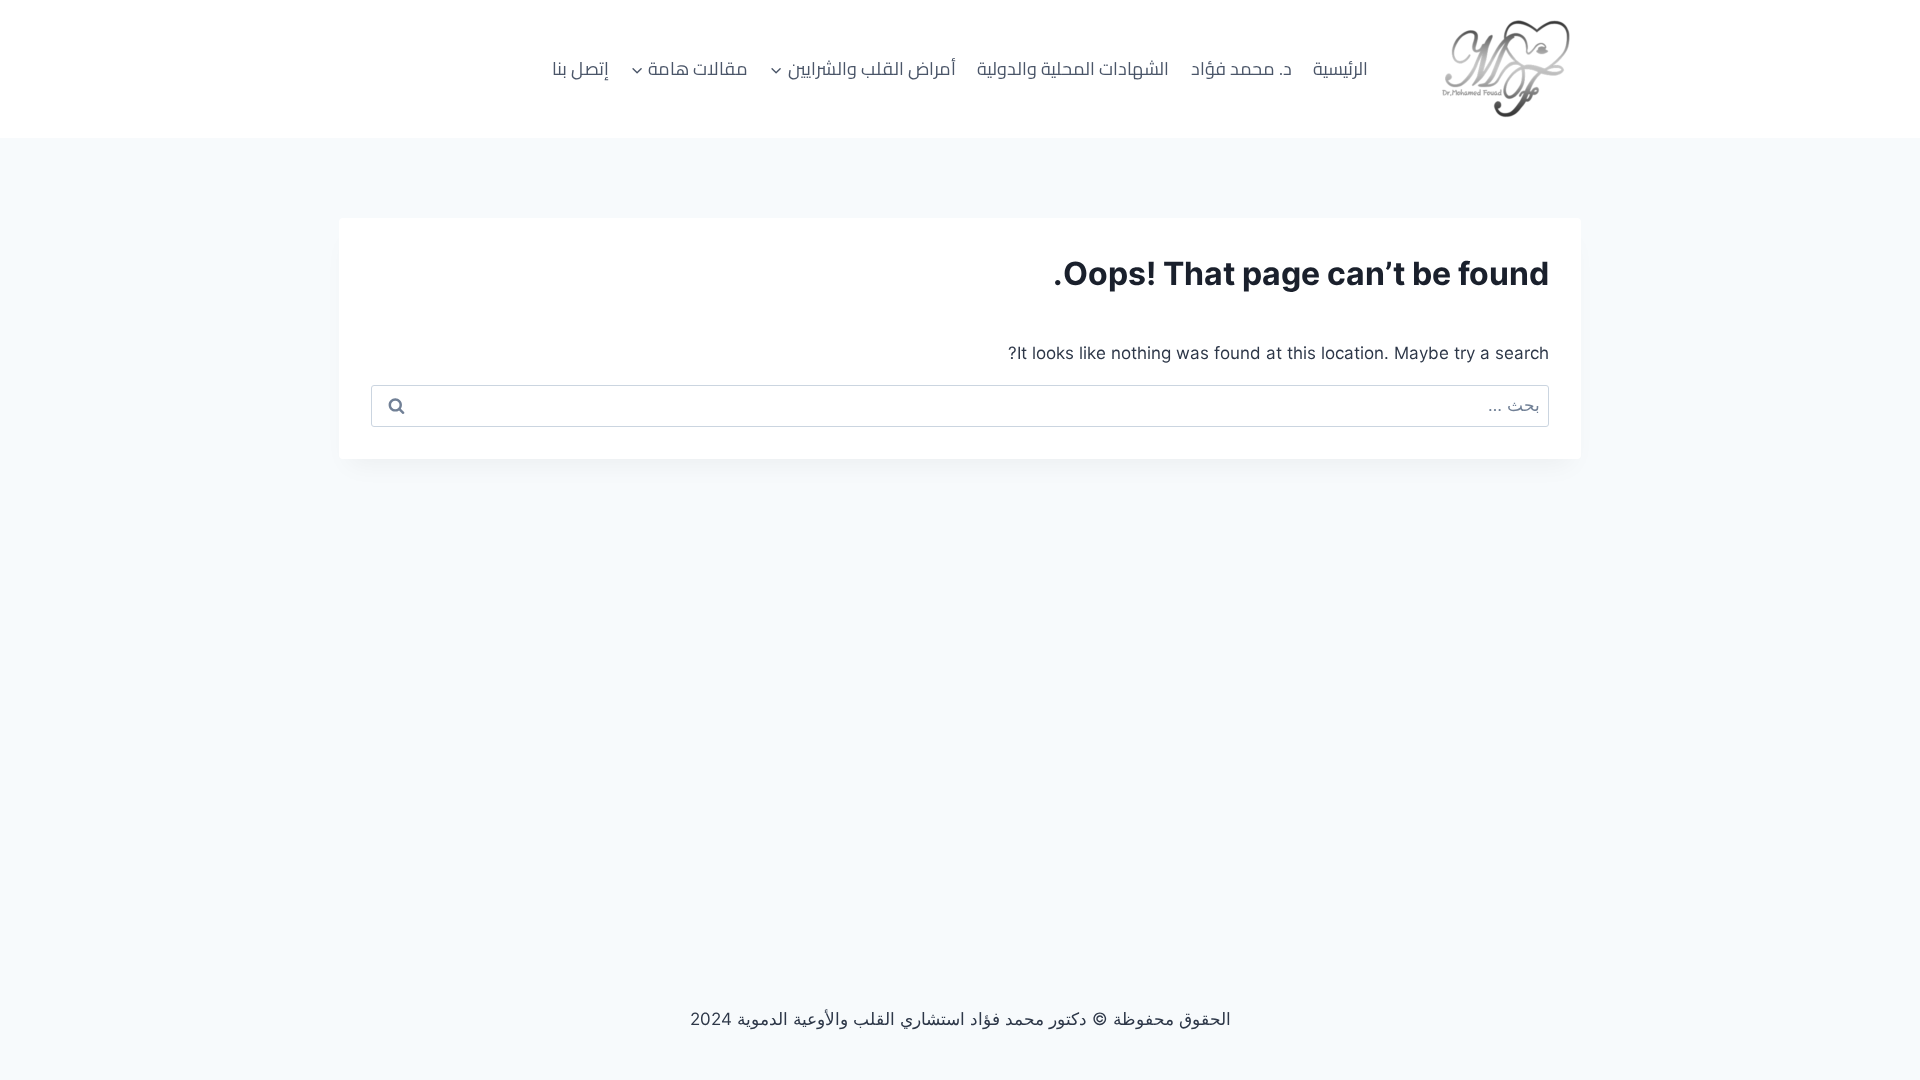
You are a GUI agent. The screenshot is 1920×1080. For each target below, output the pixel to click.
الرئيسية (1340, 68)
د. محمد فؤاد (1241, 68)
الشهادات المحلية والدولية (1073, 68)
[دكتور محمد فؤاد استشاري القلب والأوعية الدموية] (1506, 69)
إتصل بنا (580, 68)
